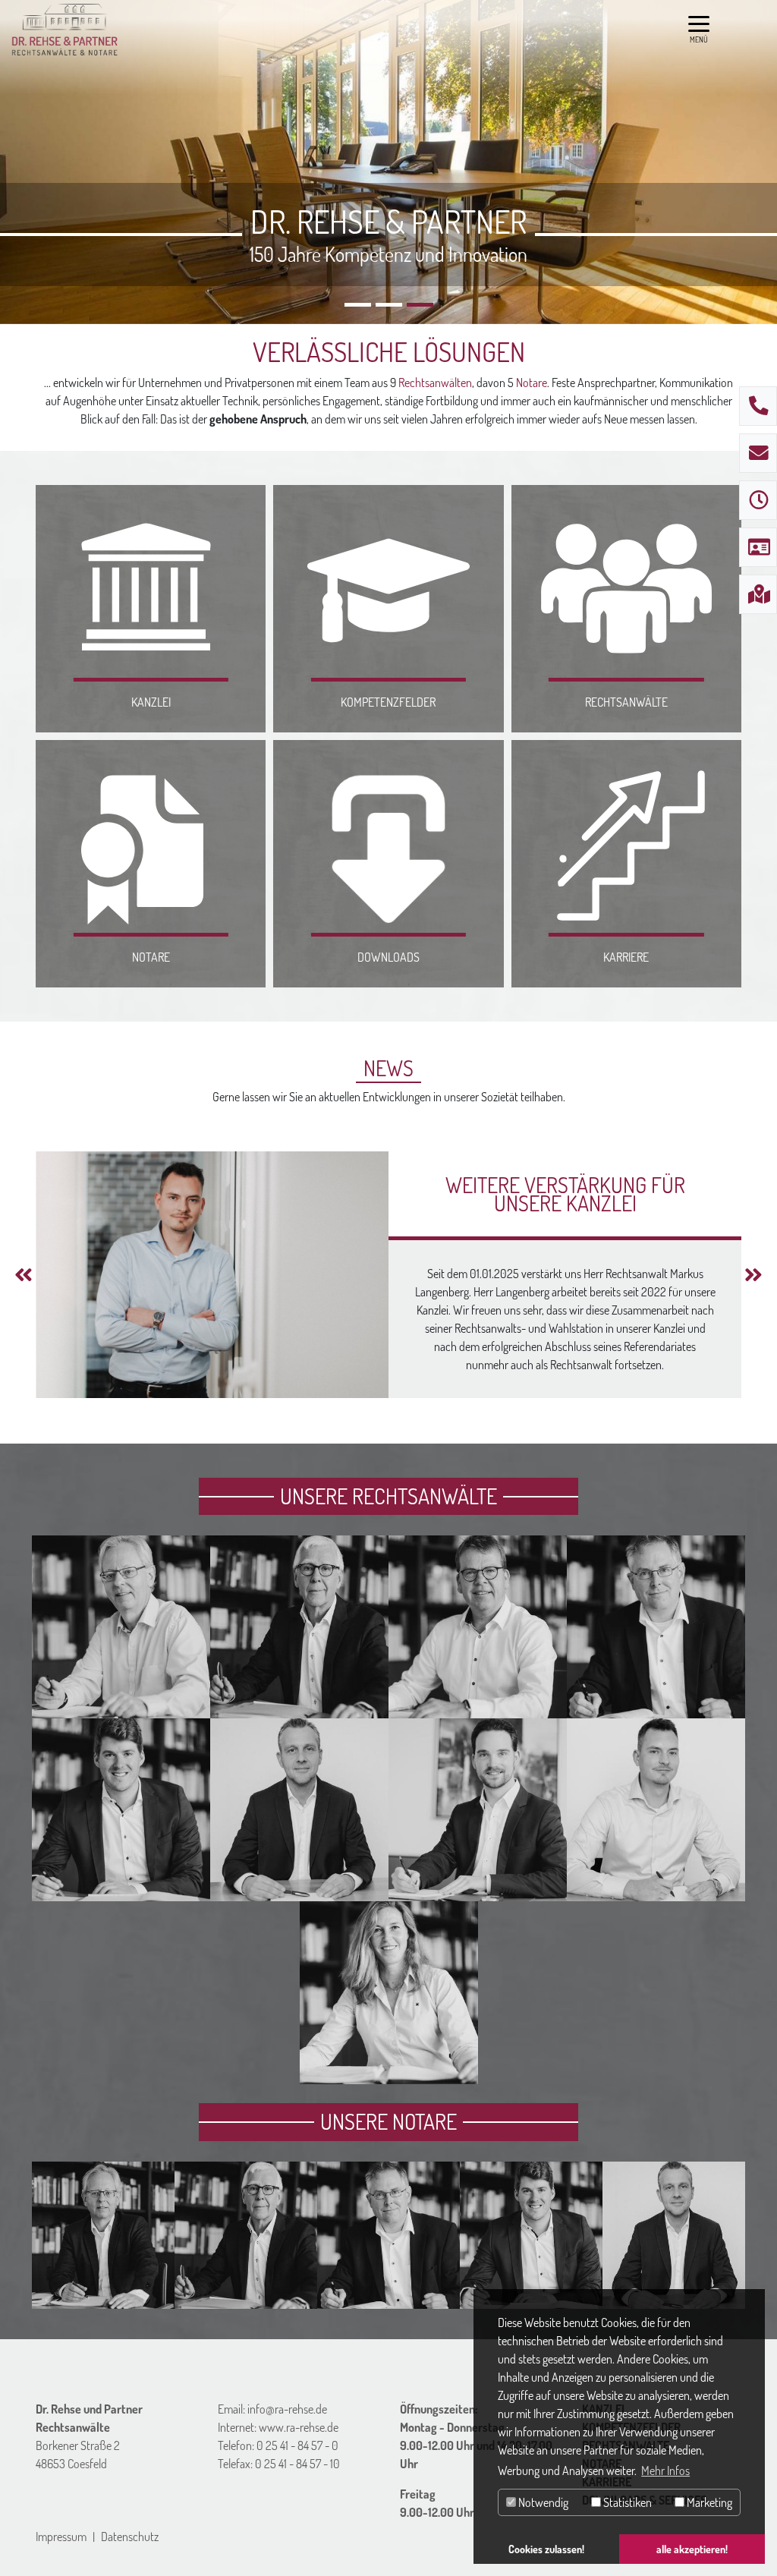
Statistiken (626, 2502)
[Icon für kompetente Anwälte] (388, 589)
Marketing (708, 2502)
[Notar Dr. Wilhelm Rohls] (246, 2300)
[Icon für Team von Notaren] (151, 844)
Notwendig (542, 2502)
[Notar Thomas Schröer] (103, 2300)
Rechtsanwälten (435, 383)
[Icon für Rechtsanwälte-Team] (626, 589)
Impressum (61, 2537)
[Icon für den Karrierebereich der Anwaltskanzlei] (626, 844)
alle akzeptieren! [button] (692, 2549)
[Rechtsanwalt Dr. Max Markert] (121, 1892)
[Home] (65, 30)
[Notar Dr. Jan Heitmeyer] (388, 2300)
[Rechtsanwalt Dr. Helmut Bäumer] (478, 1709)
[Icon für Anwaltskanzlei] (151, 589)
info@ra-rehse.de (287, 2409)
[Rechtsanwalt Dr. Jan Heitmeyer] (656, 1709)
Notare (532, 383)
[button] (24, 1275)
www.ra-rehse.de (299, 2427)
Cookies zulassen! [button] (546, 2549)
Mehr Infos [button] (665, 2471)
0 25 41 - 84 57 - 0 (297, 2445)
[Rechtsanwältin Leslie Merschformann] (389, 2075)
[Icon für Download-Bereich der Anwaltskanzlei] (388, 844)
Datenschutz (130, 2537)
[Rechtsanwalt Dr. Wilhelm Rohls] (299, 1709)
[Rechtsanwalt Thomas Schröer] (121, 1709)
